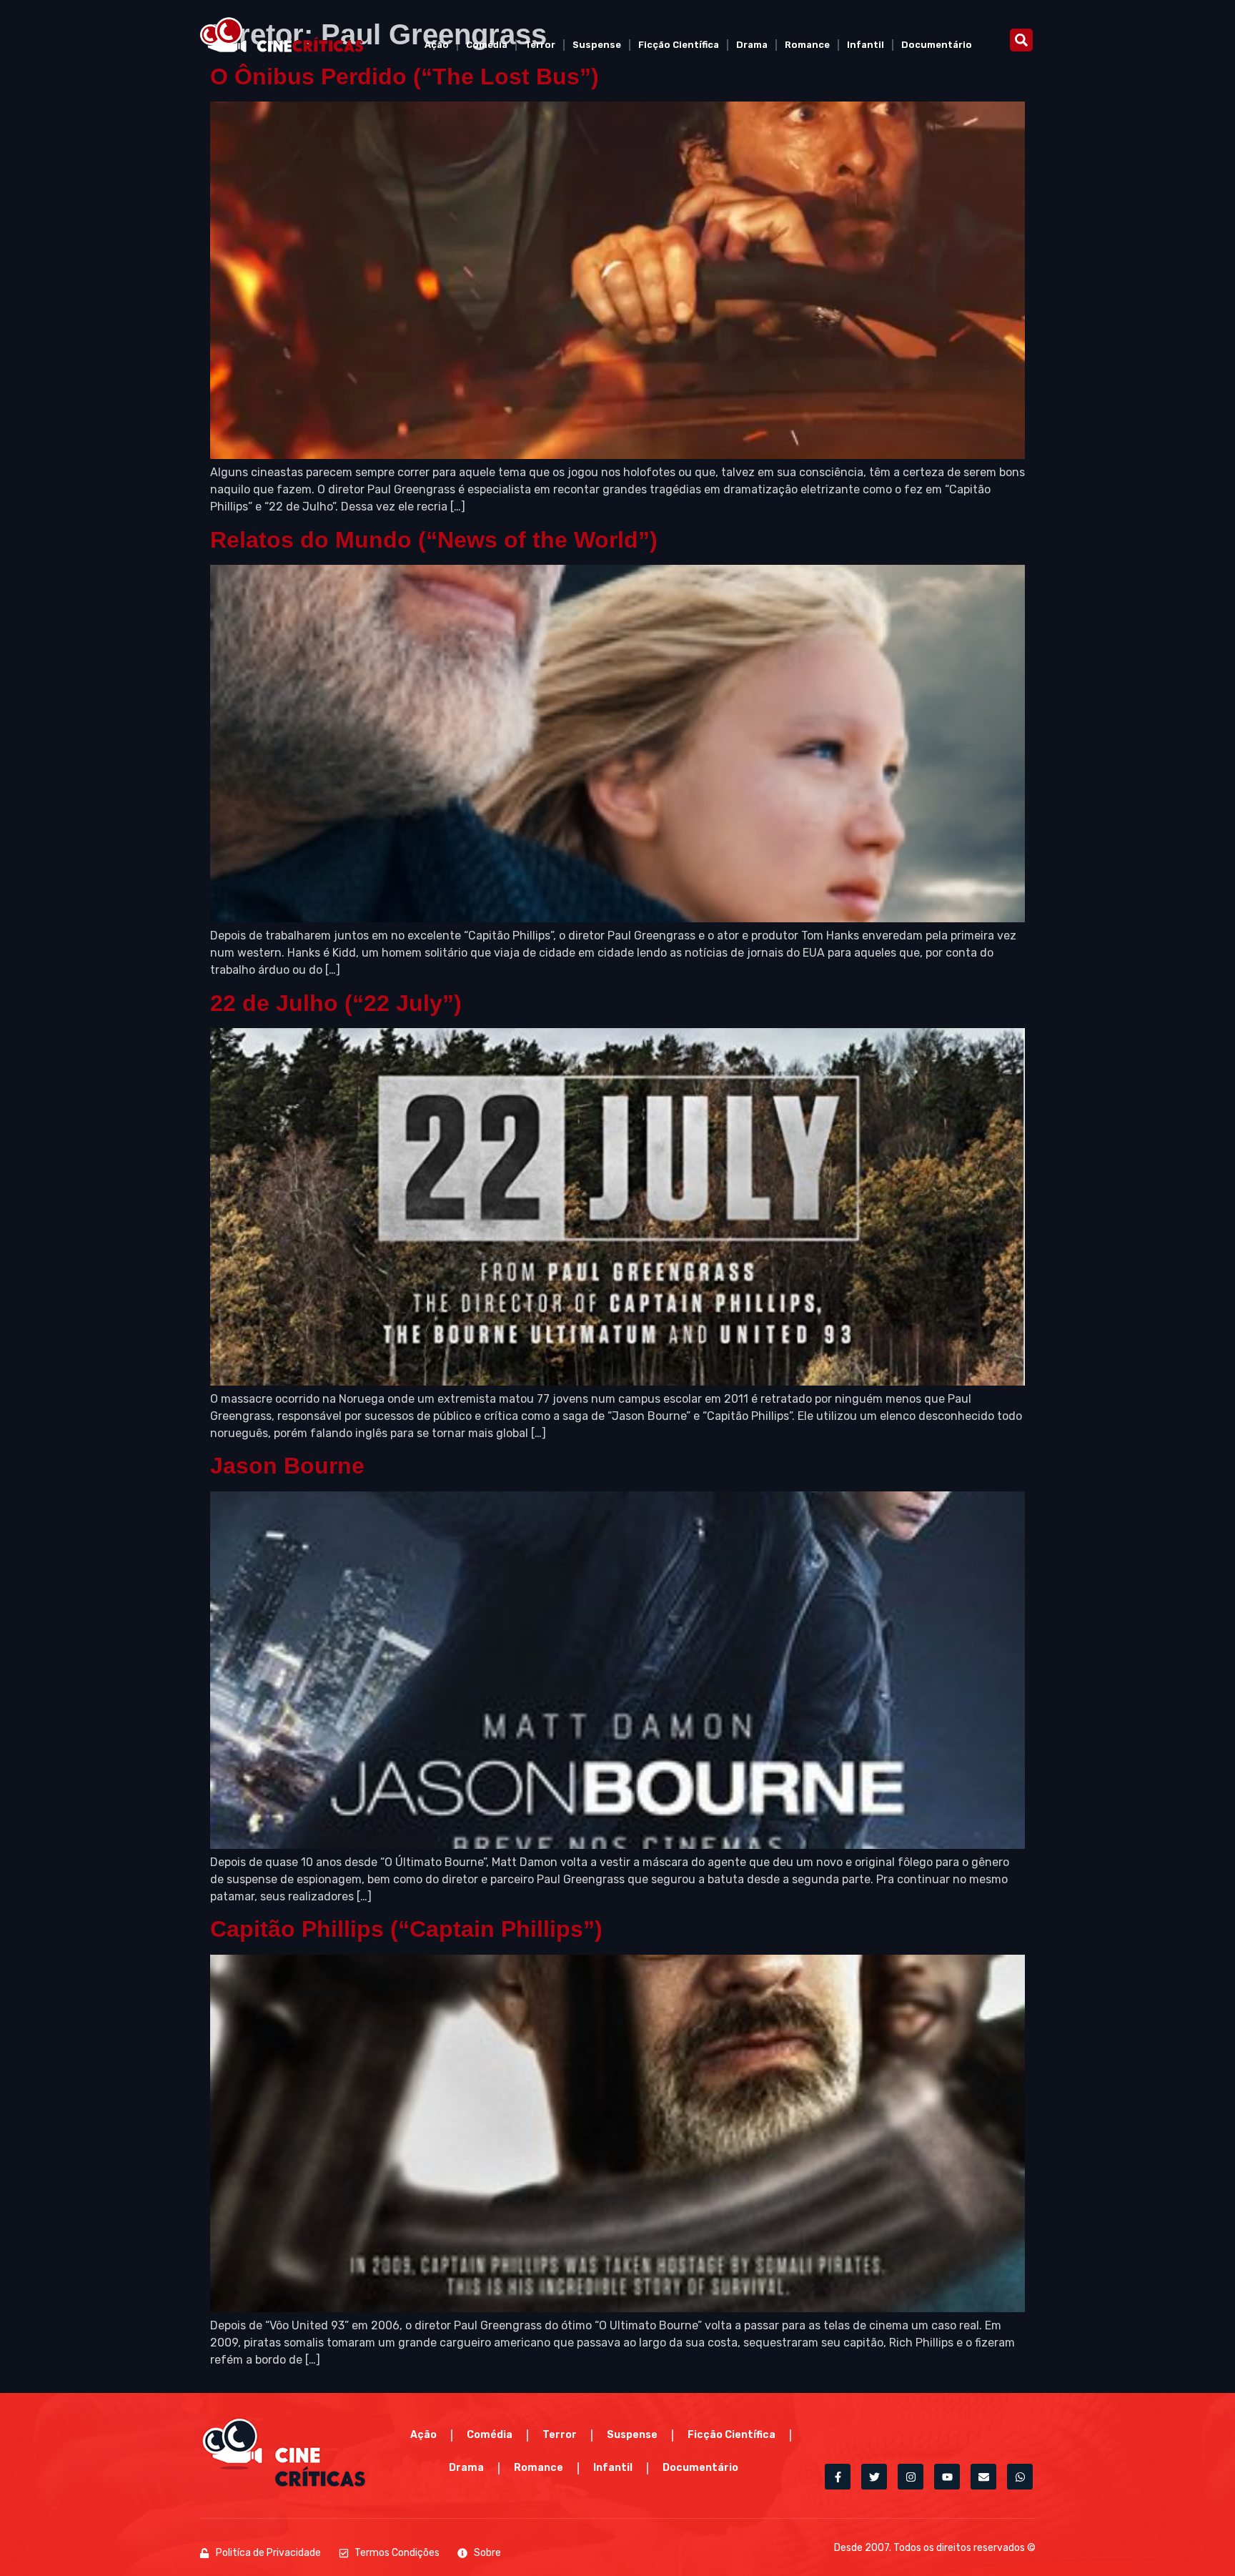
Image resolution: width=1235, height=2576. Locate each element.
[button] (1021, 40)
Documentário (937, 45)
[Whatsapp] (1020, 2477)
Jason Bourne (287, 1466)
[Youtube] (947, 2477)
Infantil (866, 45)
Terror (540, 45)
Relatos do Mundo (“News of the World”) (434, 540)
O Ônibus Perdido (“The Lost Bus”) (405, 77)
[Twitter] (874, 2477)
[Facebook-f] (838, 2477)
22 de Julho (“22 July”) (336, 1003)
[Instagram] (911, 2477)
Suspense (597, 45)
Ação (437, 45)
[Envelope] (983, 2477)
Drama (752, 45)
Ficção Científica (679, 45)
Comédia (487, 45)
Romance (807, 45)
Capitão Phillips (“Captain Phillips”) (406, 1929)
